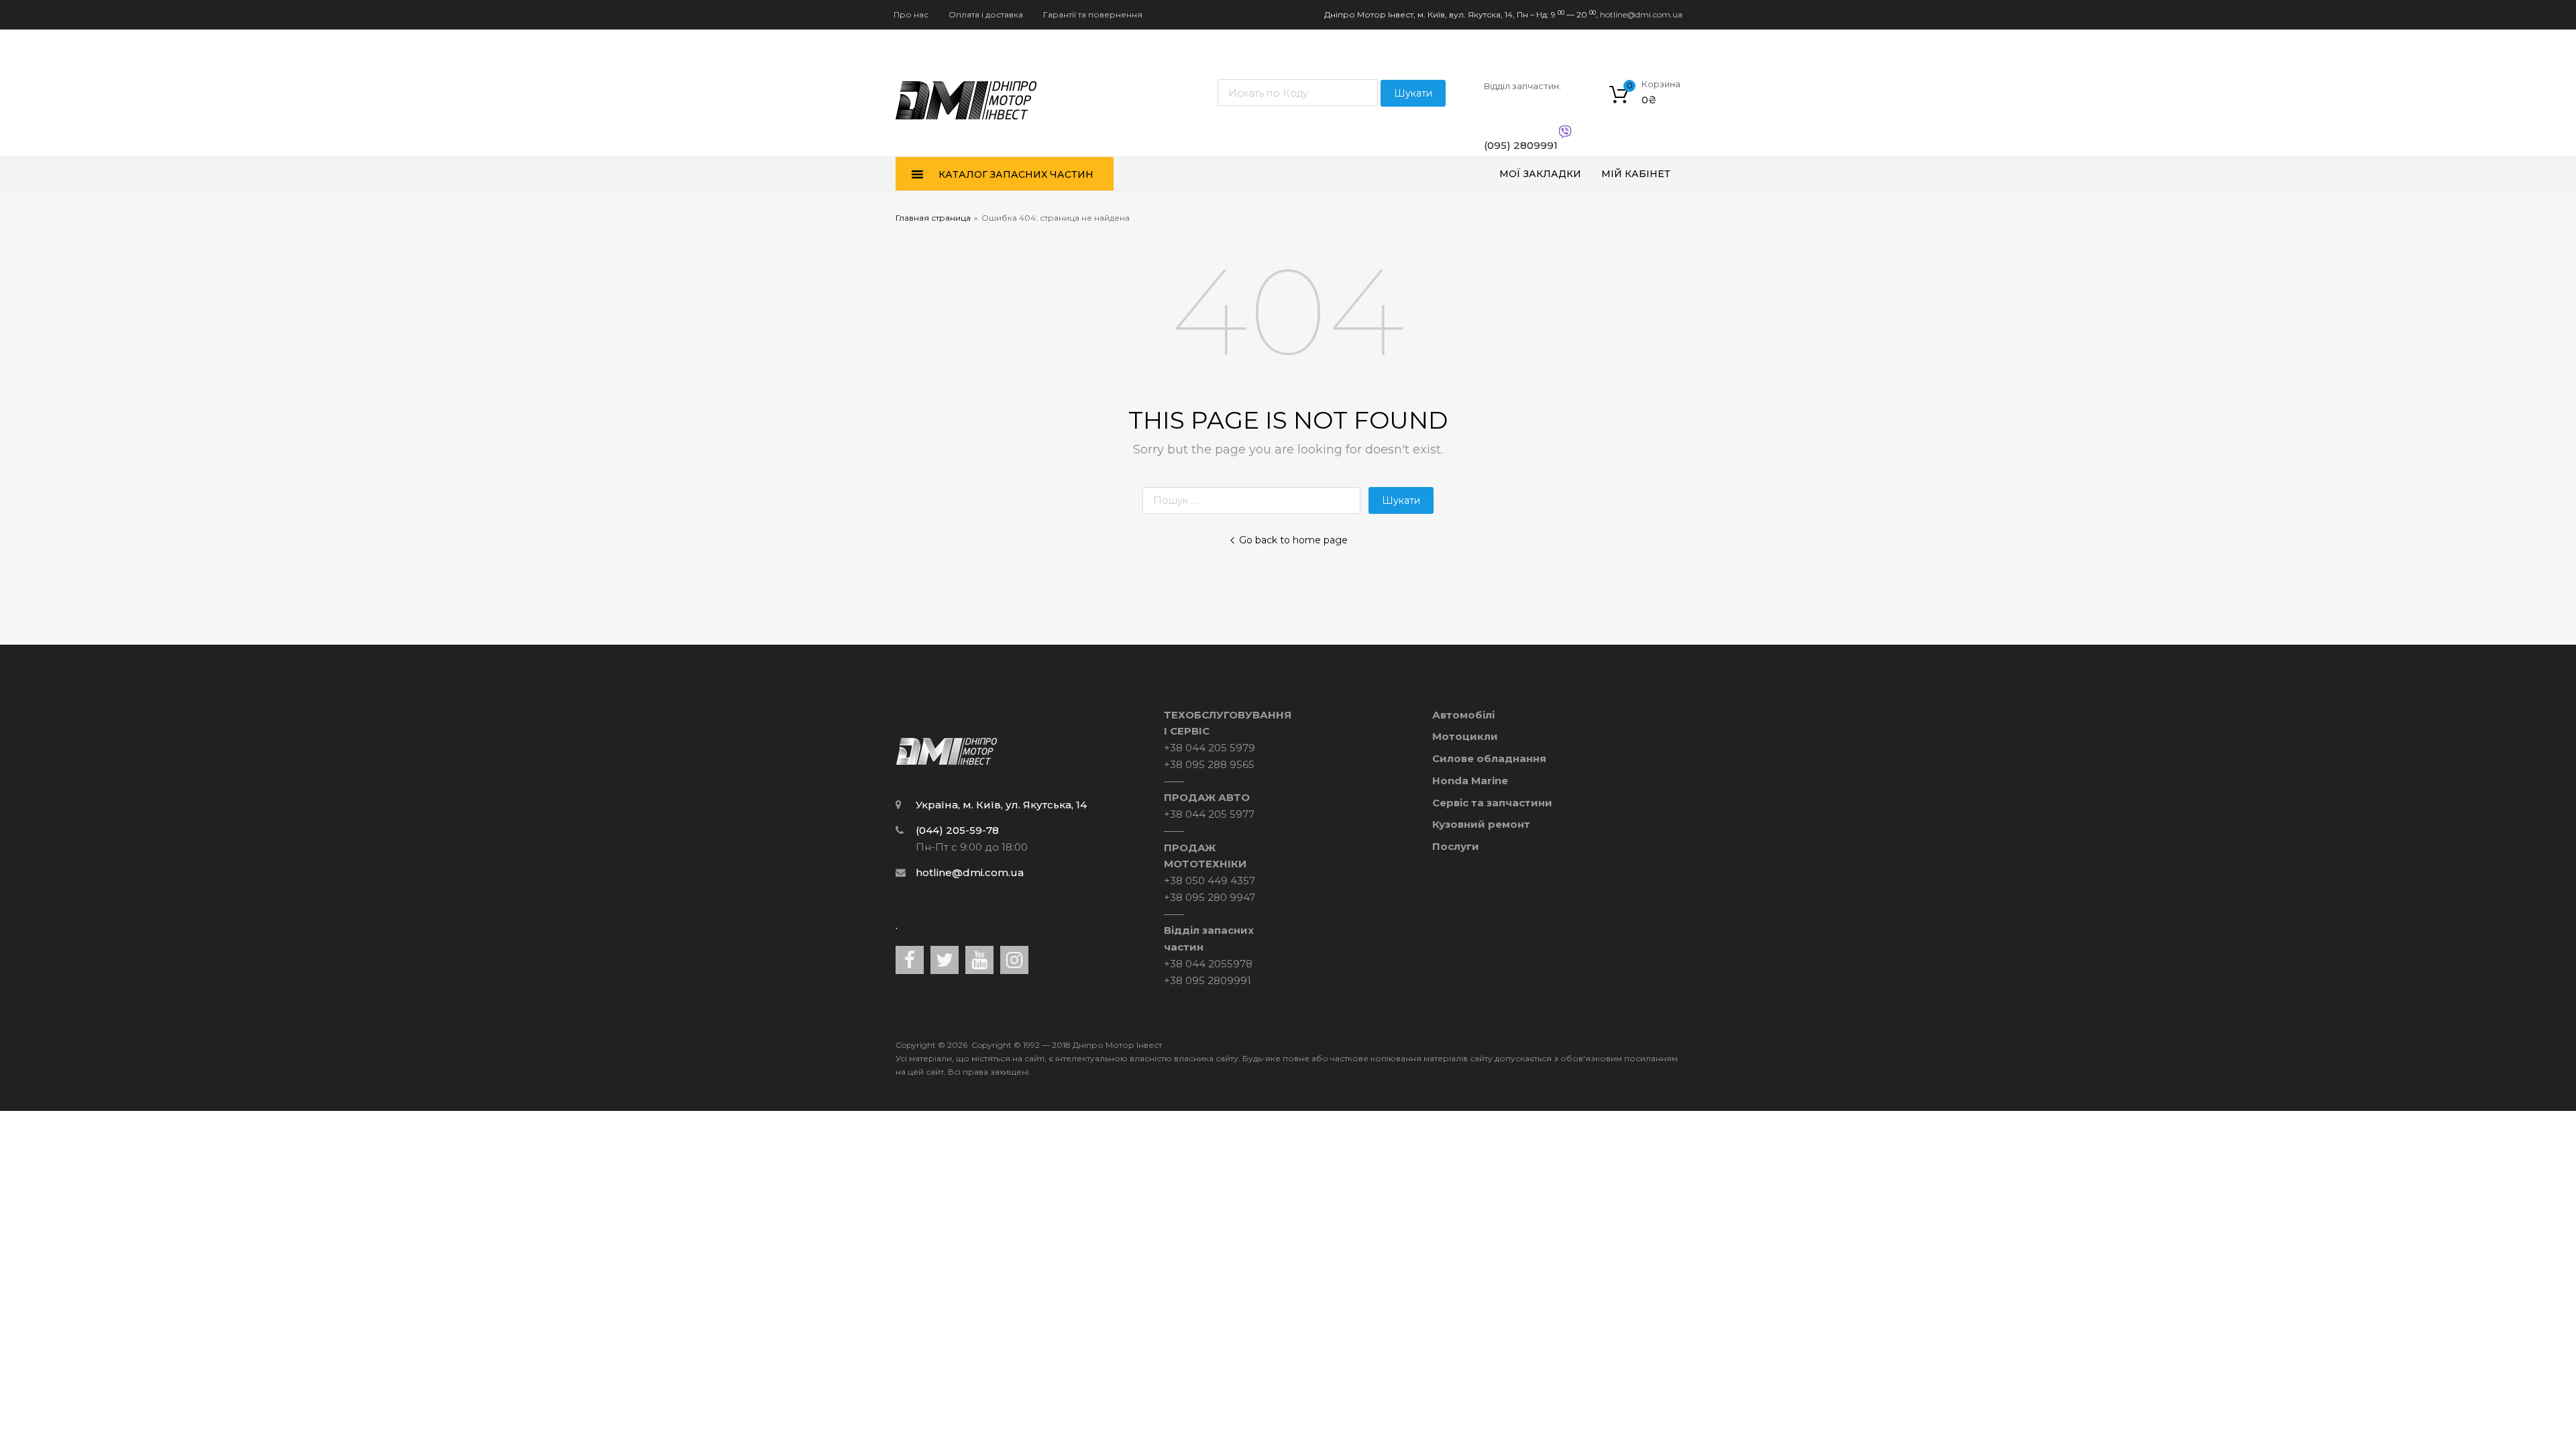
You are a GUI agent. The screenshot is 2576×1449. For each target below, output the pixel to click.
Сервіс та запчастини (1492, 803)
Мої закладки (1540, 174)
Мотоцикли (1465, 736)
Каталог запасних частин (1016, 174)
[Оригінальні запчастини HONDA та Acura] (966, 126)
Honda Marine (1470, 781)
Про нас (911, 14)
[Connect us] (910, 960)
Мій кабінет (1636, 174)
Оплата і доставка (986, 14)
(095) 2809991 (1517, 145)
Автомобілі (1463, 715)
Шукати (1413, 93)
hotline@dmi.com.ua (1641, 14)
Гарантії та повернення (1093, 14)
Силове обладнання (1489, 758)
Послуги (1456, 846)
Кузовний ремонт (1481, 824)
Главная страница (933, 218)
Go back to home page (1293, 540)
